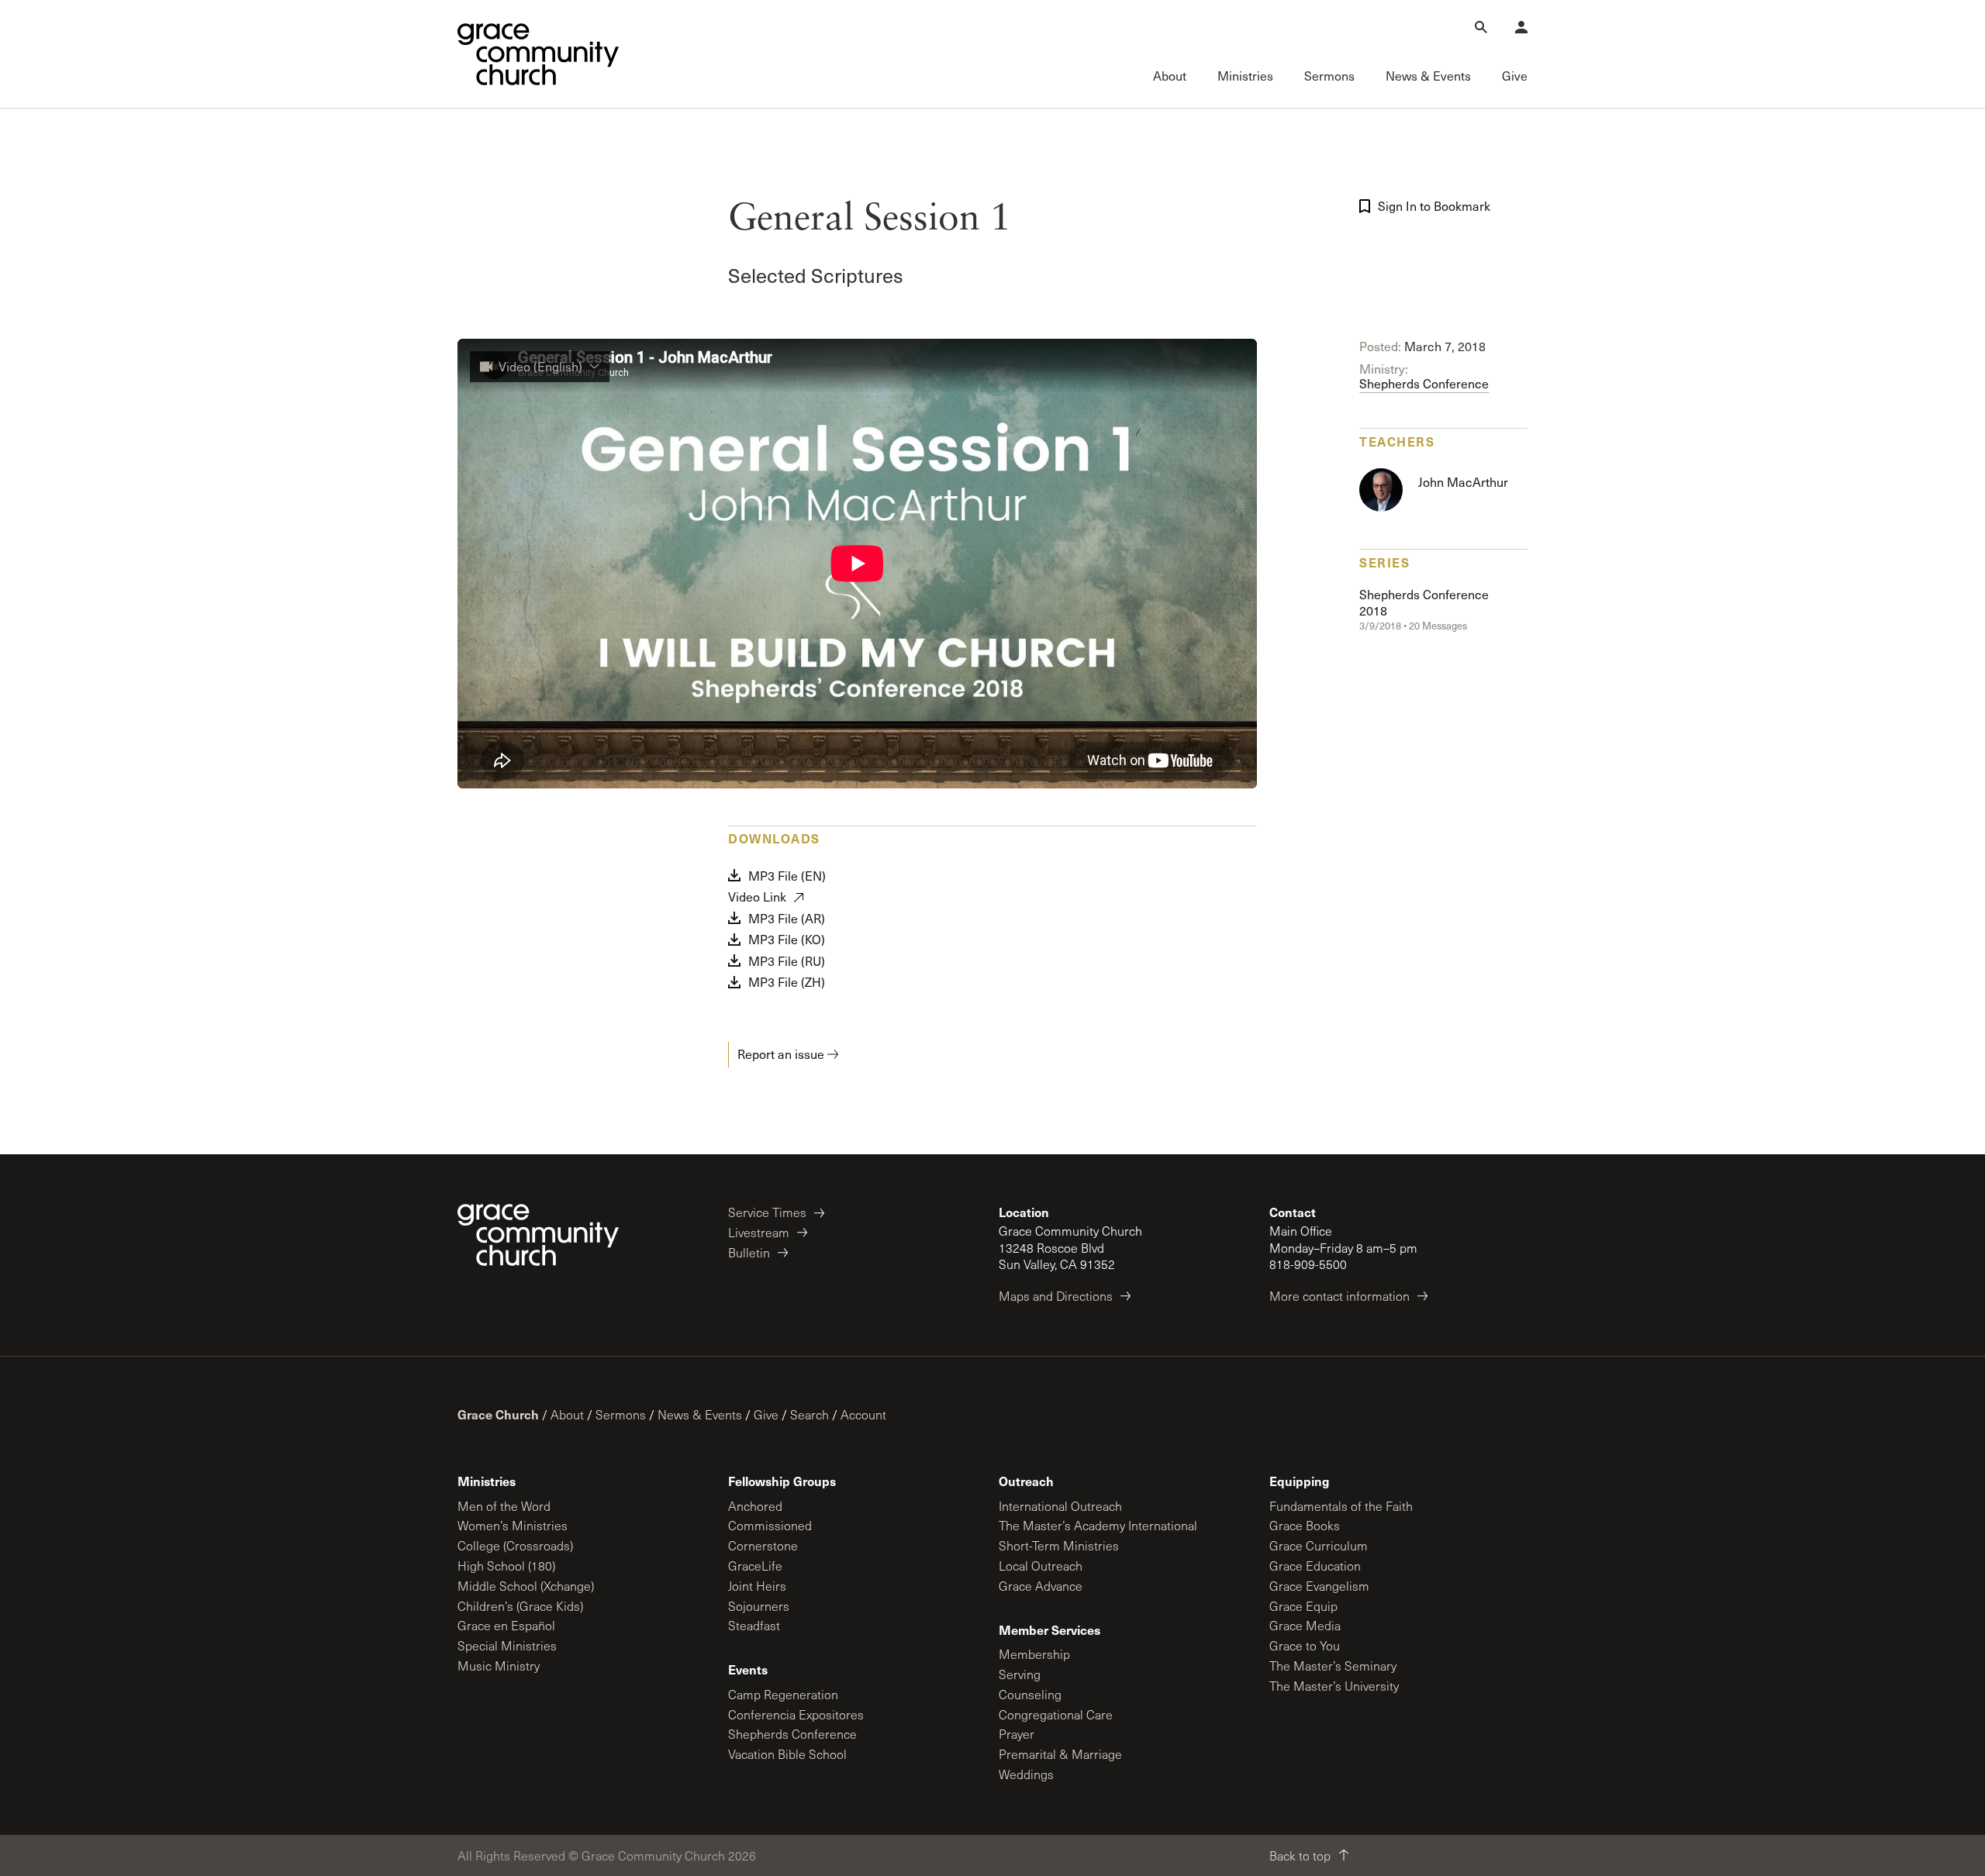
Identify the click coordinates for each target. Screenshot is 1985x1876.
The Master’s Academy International (1098, 1525)
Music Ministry (499, 1666)
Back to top (1300, 1855)
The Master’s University (1334, 1686)
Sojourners (759, 1606)
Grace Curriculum (1319, 1545)
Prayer (1017, 1734)
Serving (1020, 1674)
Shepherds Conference (1424, 383)
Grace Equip (1303, 1606)
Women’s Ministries (513, 1525)
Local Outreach (1041, 1566)
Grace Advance (1041, 1586)
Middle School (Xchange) (526, 1586)
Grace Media (1305, 1625)
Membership (1034, 1654)
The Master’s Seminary (1333, 1666)
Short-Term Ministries (1059, 1545)
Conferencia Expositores (796, 1714)
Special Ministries (507, 1645)
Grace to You (1305, 1645)
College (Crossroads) (515, 1545)
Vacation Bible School (787, 1754)
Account (863, 1414)
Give (766, 1414)
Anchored (755, 1506)
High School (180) (506, 1566)
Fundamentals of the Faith (1341, 1506)
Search (810, 1414)
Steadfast (754, 1625)
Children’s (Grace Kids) (520, 1606)
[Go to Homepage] (538, 54)
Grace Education (1315, 1566)
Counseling (1030, 1694)
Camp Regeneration (783, 1694)
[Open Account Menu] (1521, 27)
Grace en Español (506, 1625)
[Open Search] (1481, 27)
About (567, 1414)
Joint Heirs (757, 1586)
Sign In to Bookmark (1434, 206)
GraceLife (755, 1566)
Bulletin (749, 1252)
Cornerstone (763, 1545)
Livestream (759, 1232)
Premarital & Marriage (1060, 1754)
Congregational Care (1056, 1714)
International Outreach (1060, 1506)
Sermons (621, 1414)
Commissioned (770, 1525)
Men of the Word (504, 1506)
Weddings (1026, 1774)
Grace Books (1305, 1525)
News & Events (700, 1414)
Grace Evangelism (1319, 1586)
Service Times (767, 1212)
